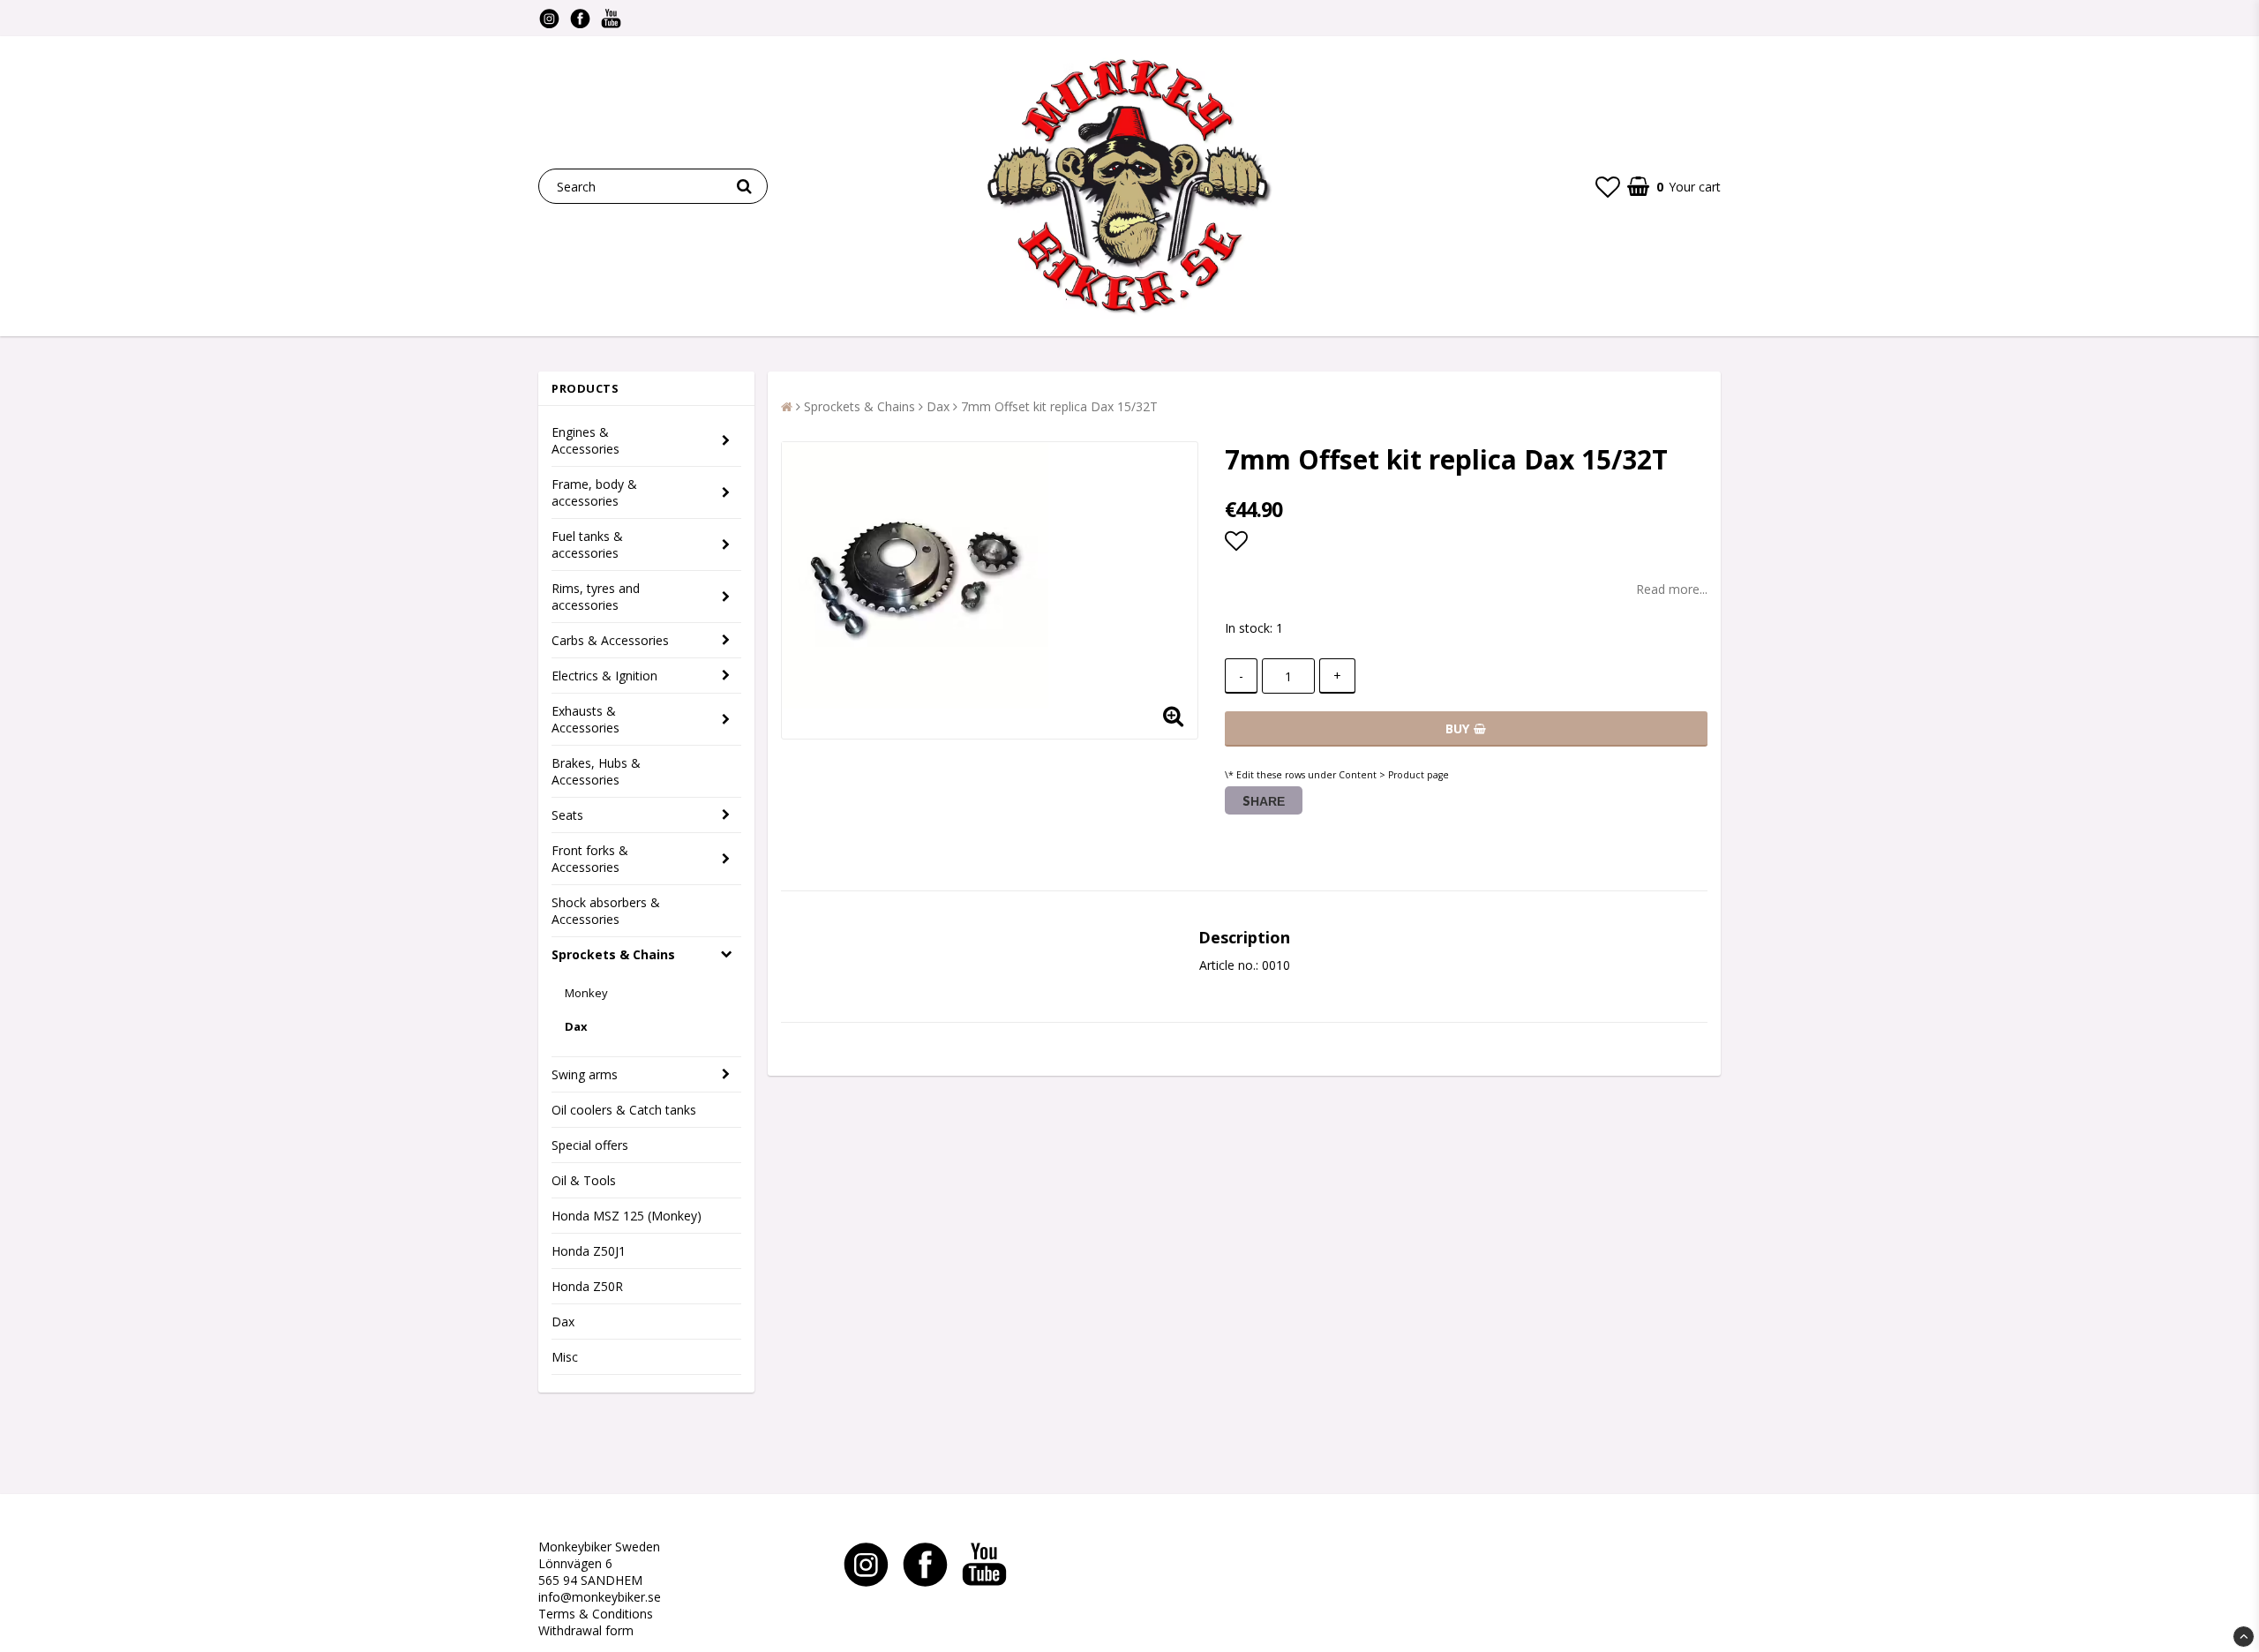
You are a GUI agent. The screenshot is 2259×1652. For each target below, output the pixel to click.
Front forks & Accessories (590, 859)
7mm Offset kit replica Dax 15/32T (1059, 406)
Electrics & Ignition (604, 676)
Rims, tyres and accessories (596, 597)
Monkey (586, 993)
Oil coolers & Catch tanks (624, 1110)
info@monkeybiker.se (600, 1597)
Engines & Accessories (585, 440)
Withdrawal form (586, 1630)
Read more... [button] (1672, 589)
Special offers (590, 1145)
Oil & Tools (584, 1180)
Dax (576, 1026)
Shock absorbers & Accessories (606, 911)
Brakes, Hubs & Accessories (596, 771)
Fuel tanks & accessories (587, 544)
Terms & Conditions (596, 1614)
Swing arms (585, 1074)
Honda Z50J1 (589, 1251)
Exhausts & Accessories (585, 719)
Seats (567, 815)
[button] (1608, 186)
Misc (565, 1357)
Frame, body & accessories (594, 492)
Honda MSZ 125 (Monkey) (627, 1216)
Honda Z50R (587, 1286)
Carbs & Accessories (610, 640)
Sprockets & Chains (613, 954)
